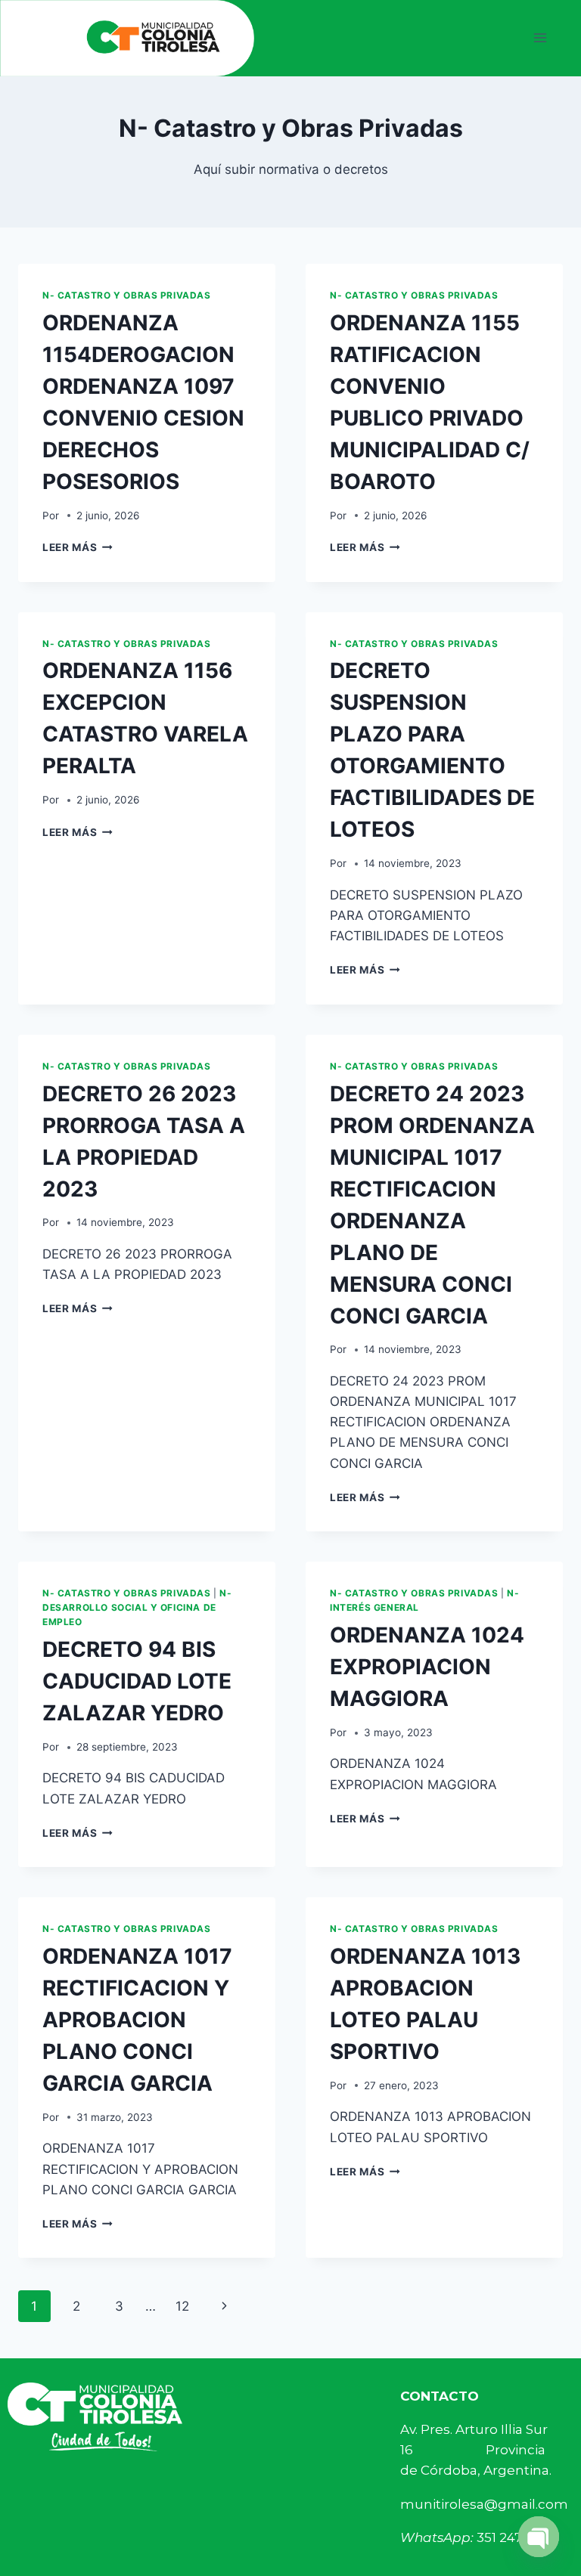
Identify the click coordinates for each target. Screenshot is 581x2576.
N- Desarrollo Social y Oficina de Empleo (137, 1607)
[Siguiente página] (225, 2306)
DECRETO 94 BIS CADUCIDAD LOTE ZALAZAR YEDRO (137, 1681)
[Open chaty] (539, 2537)
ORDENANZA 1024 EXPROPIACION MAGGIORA (427, 1667)
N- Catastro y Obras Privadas (127, 295)
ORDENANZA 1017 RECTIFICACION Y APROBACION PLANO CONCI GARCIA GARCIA (137, 2020)
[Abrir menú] (540, 38)
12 (182, 2306)
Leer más (78, 547)
